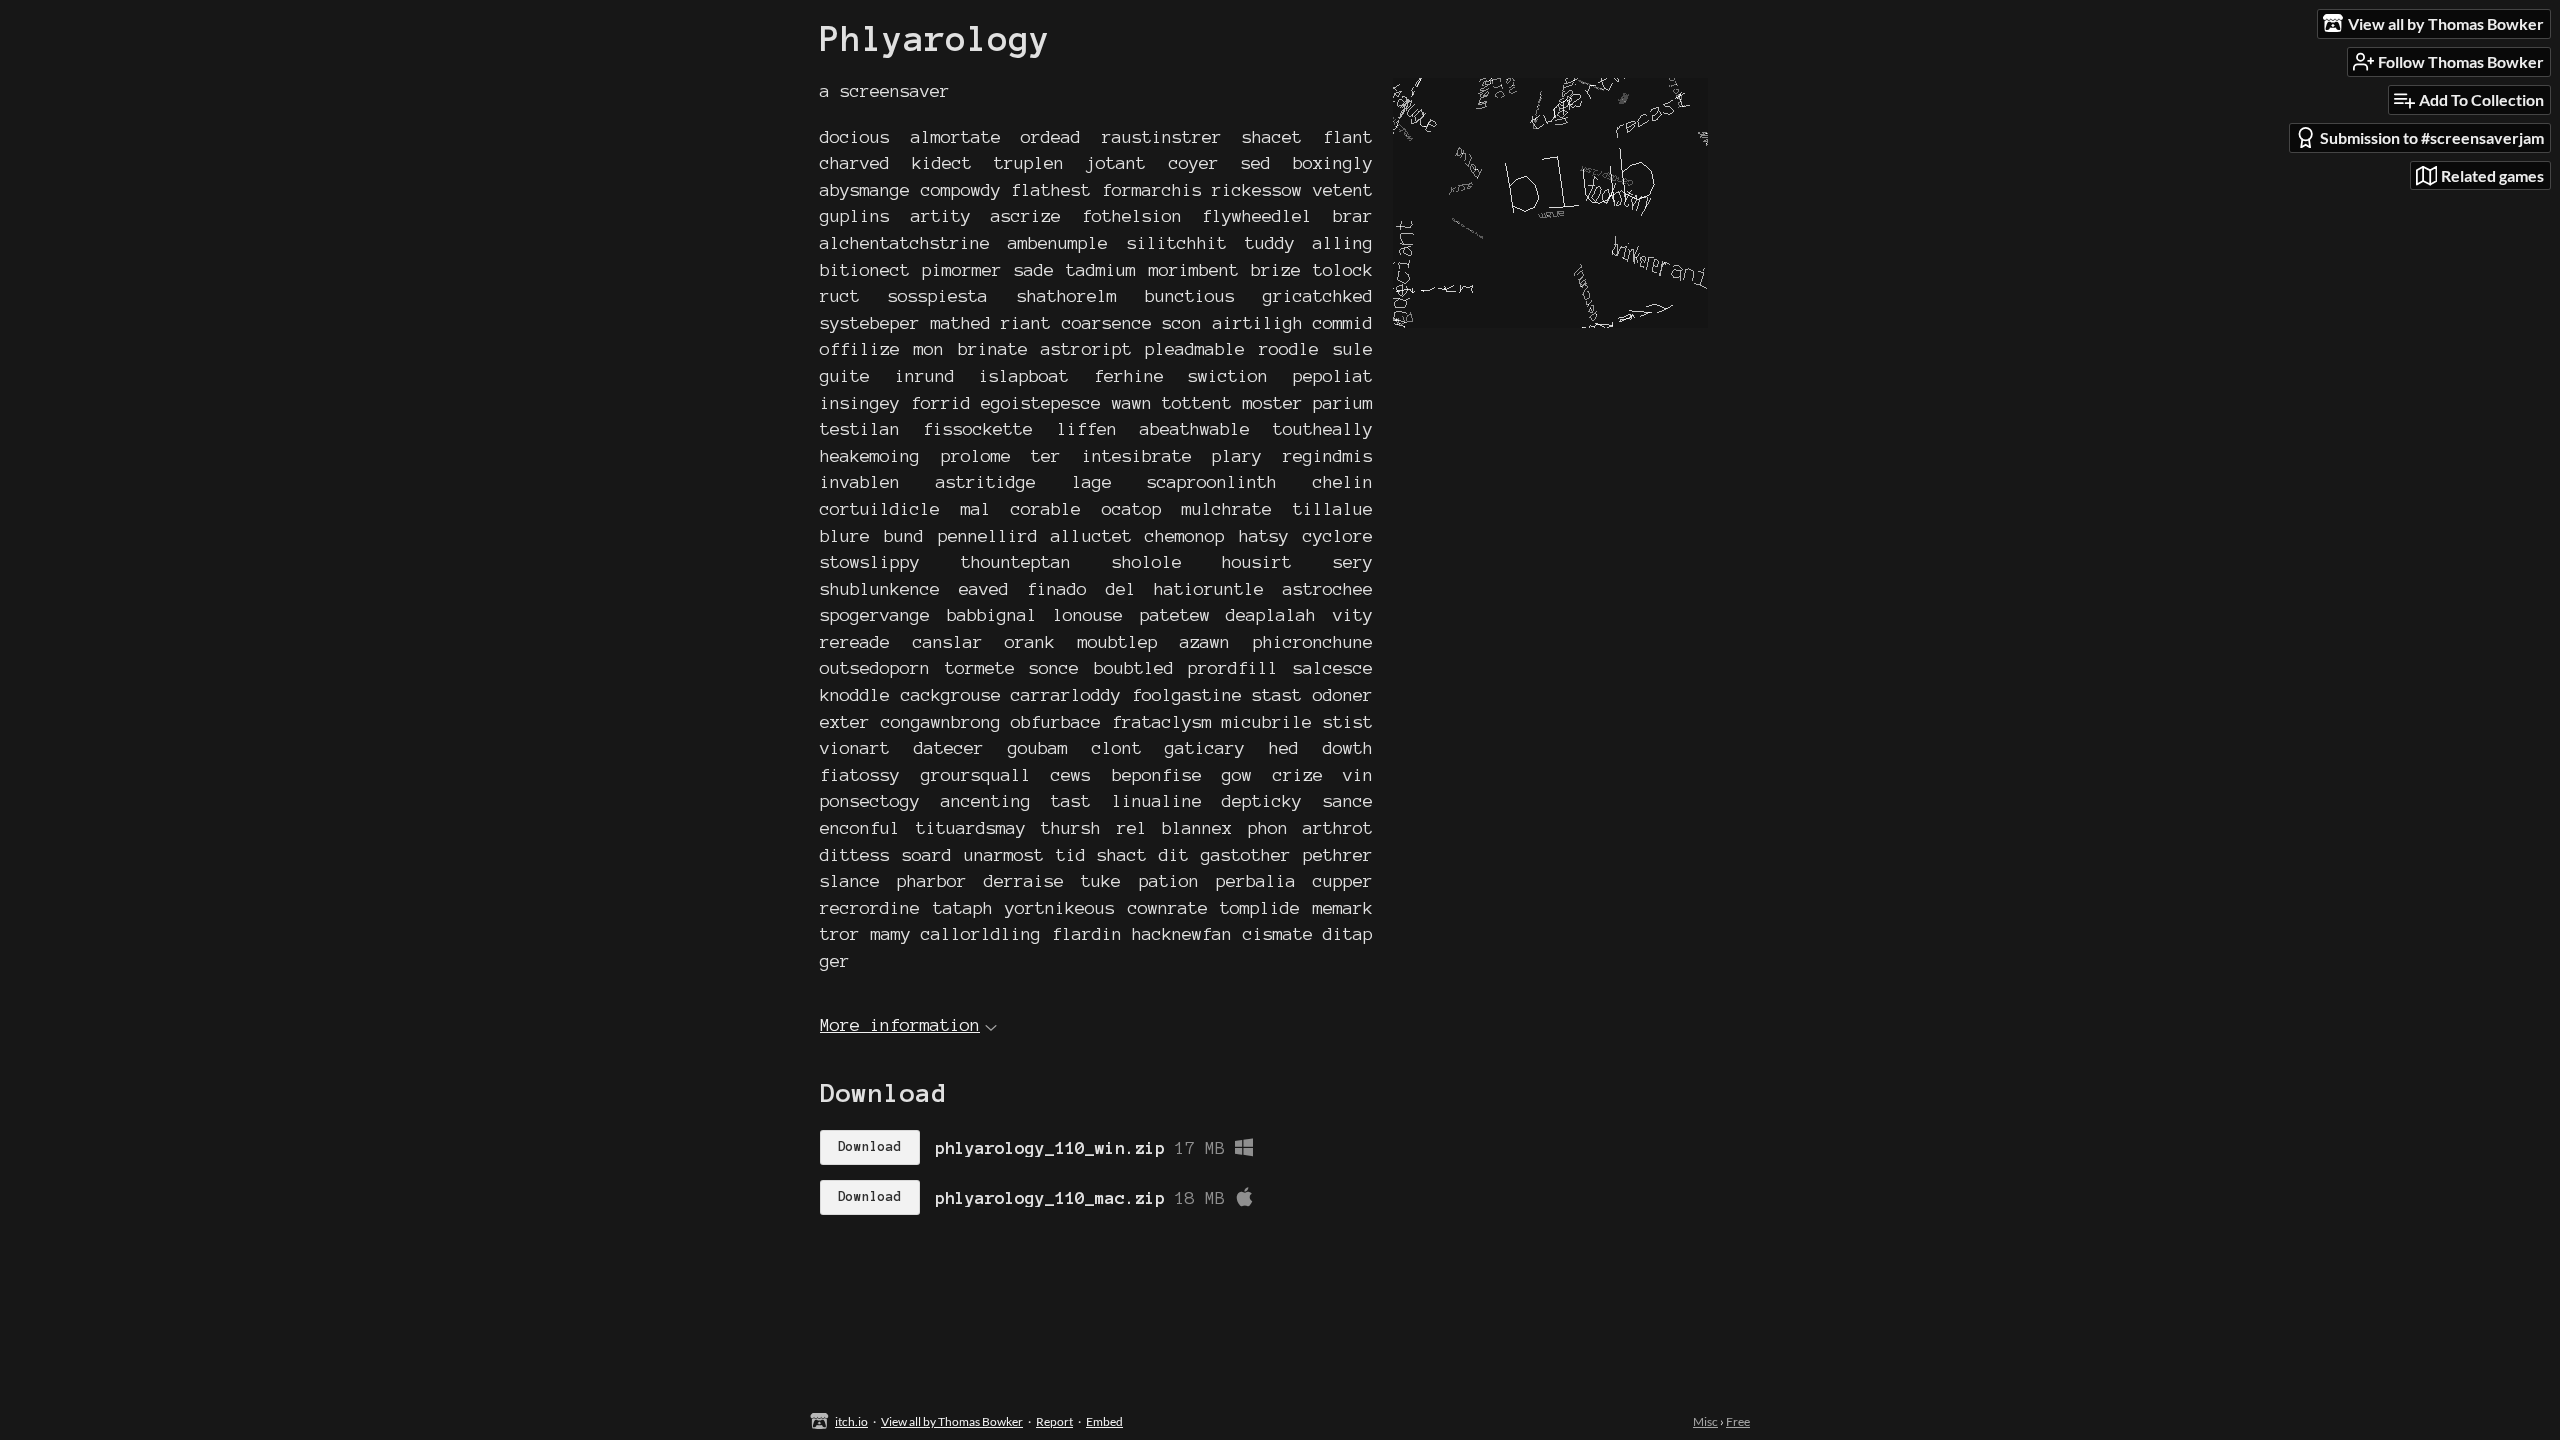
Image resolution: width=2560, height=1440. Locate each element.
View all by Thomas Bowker (952, 1421)
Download (870, 1147)
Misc (1705, 1421)
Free (1738, 1421)
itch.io (851, 1421)
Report (1054, 1421)
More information (900, 1024)
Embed (1104, 1421)
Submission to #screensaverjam (2432, 137)
